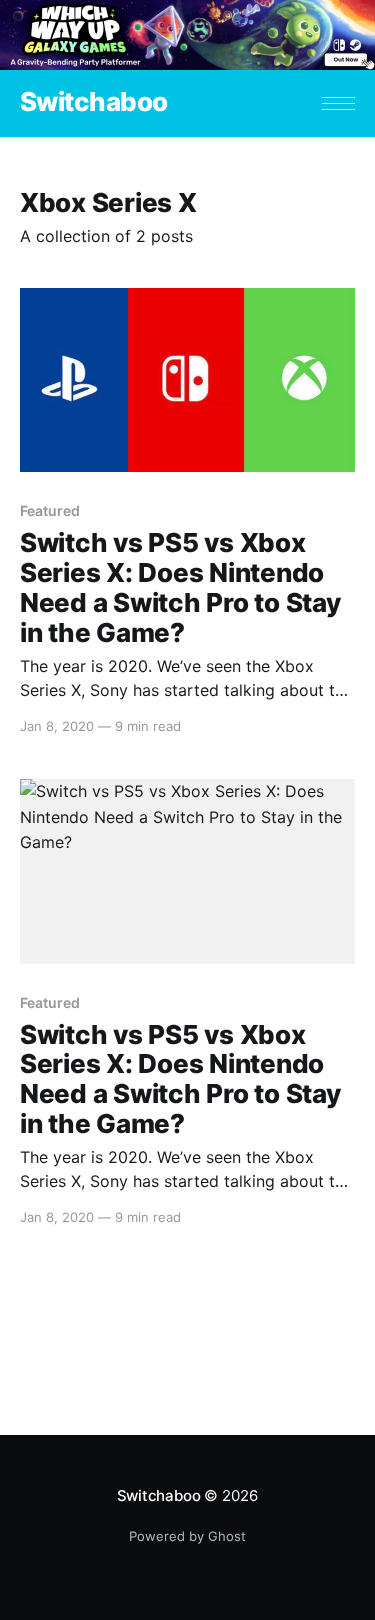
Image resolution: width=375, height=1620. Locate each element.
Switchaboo (94, 102)
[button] (338, 103)
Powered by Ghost (187, 1536)
